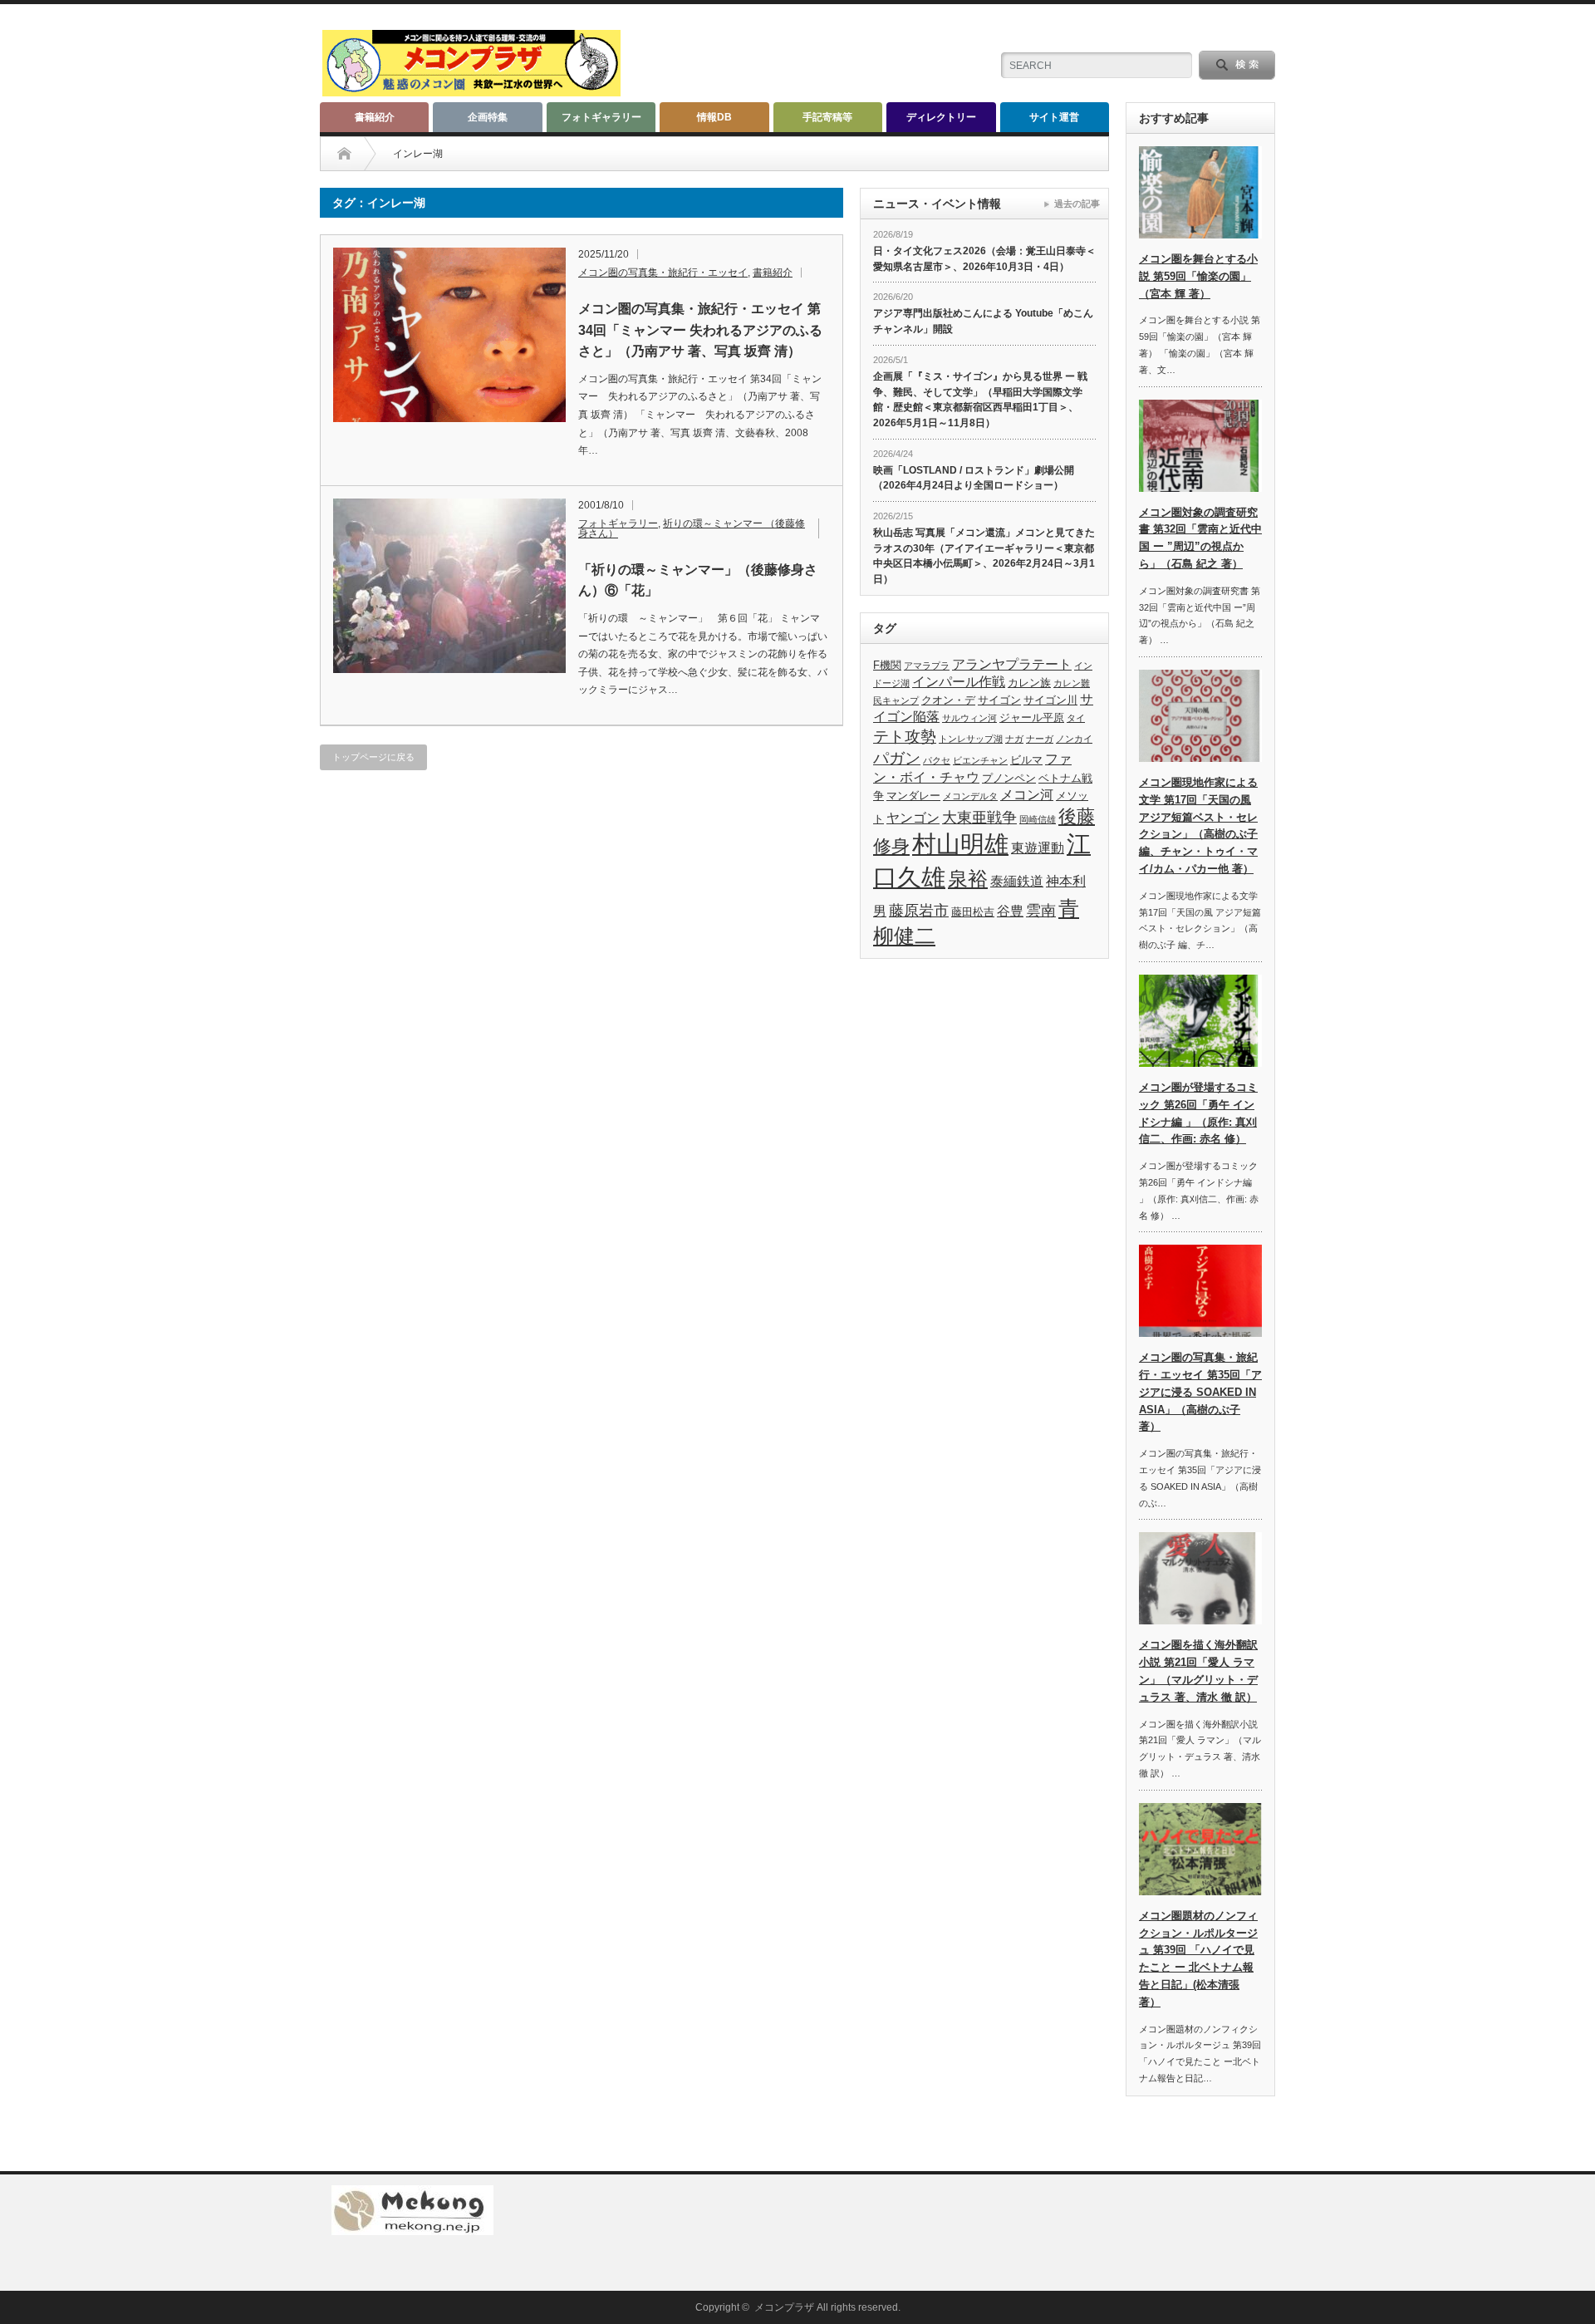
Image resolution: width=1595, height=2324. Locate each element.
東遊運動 (1038, 848)
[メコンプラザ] (471, 89)
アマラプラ (927, 666)
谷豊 (1010, 911)
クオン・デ (948, 700)
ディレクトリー (941, 117)
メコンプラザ (784, 2307)
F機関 (887, 665)
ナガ (1014, 739)
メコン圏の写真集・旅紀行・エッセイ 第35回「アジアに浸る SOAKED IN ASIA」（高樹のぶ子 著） (1200, 1392)
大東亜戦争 (979, 818)
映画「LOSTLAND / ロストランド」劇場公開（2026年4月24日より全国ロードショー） (974, 478)
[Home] (344, 154)
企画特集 (488, 117)
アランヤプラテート (1012, 664)
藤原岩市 (919, 911)
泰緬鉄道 (1017, 881)
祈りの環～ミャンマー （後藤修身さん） (692, 528)
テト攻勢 (905, 737)
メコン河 (1027, 795)
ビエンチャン (980, 760)
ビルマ (1026, 760)
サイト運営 (1054, 117)
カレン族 (1029, 683)
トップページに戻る (373, 757)
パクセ (937, 760)
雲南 (1041, 911)
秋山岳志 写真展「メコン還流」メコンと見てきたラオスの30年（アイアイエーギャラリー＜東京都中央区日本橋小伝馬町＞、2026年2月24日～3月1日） (984, 556)
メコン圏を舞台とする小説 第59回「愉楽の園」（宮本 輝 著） (1198, 276)
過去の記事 (1077, 204)
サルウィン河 (969, 718)
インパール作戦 (959, 682)
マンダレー (913, 796)
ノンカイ (1074, 739)
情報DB (714, 117)
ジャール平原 (1032, 717)
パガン (897, 758)
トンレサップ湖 (971, 739)
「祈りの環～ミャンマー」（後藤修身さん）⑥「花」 (698, 580)
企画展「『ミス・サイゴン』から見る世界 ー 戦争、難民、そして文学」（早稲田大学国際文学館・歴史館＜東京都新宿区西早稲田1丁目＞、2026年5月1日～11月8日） (980, 400)
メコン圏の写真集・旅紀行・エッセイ (663, 273)
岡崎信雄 (1038, 819)
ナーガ (1040, 739)
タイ (1076, 718)
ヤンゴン (913, 818)
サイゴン (999, 700)
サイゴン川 (1050, 700)
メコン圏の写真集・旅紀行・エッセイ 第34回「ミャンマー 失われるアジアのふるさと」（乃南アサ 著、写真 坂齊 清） (700, 330)
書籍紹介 (375, 117)
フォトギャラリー (601, 117)
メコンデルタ (970, 796)
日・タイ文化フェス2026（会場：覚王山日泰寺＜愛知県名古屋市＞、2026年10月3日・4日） (984, 259)
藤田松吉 (973, 912)
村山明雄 (960, 844)
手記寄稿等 (827, 117)
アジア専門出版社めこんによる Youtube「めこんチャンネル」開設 (983, 321)
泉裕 (968, 879)
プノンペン (1009, 778)
